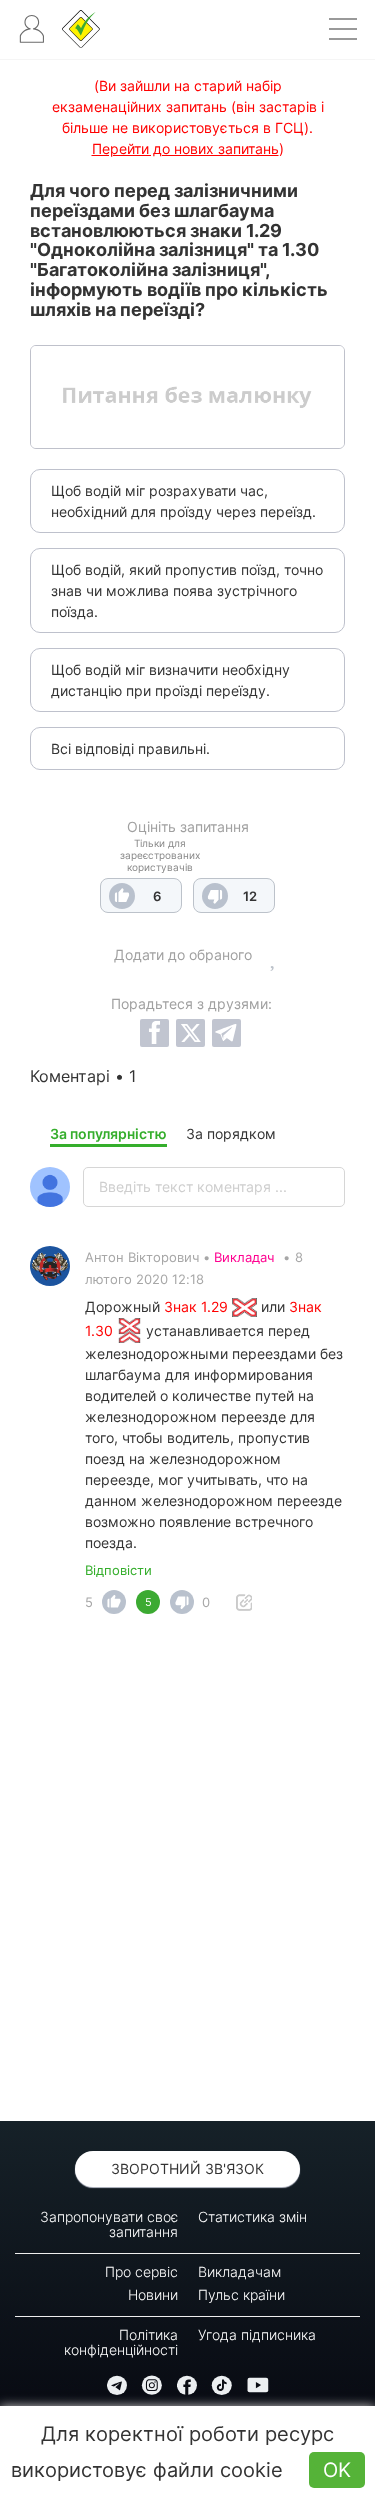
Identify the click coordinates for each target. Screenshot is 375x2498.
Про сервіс (141, 2271)
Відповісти (118, 1570)
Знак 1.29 (198, 1306)
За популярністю (108, 1133)
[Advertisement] (187, 1873)
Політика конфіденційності (121, 2342)
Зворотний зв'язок (187, 2168)
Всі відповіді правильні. (130, 748)
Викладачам (239, 2271)
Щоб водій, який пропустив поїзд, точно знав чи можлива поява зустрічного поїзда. (187, 590)
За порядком (231, 1133)
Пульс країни (241, 2294)
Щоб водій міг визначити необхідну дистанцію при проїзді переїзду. (170, 680)
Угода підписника (257, 2334)
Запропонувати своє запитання (109, 2224)
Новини (153, 2294)
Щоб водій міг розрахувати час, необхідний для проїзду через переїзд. (183, 501)
